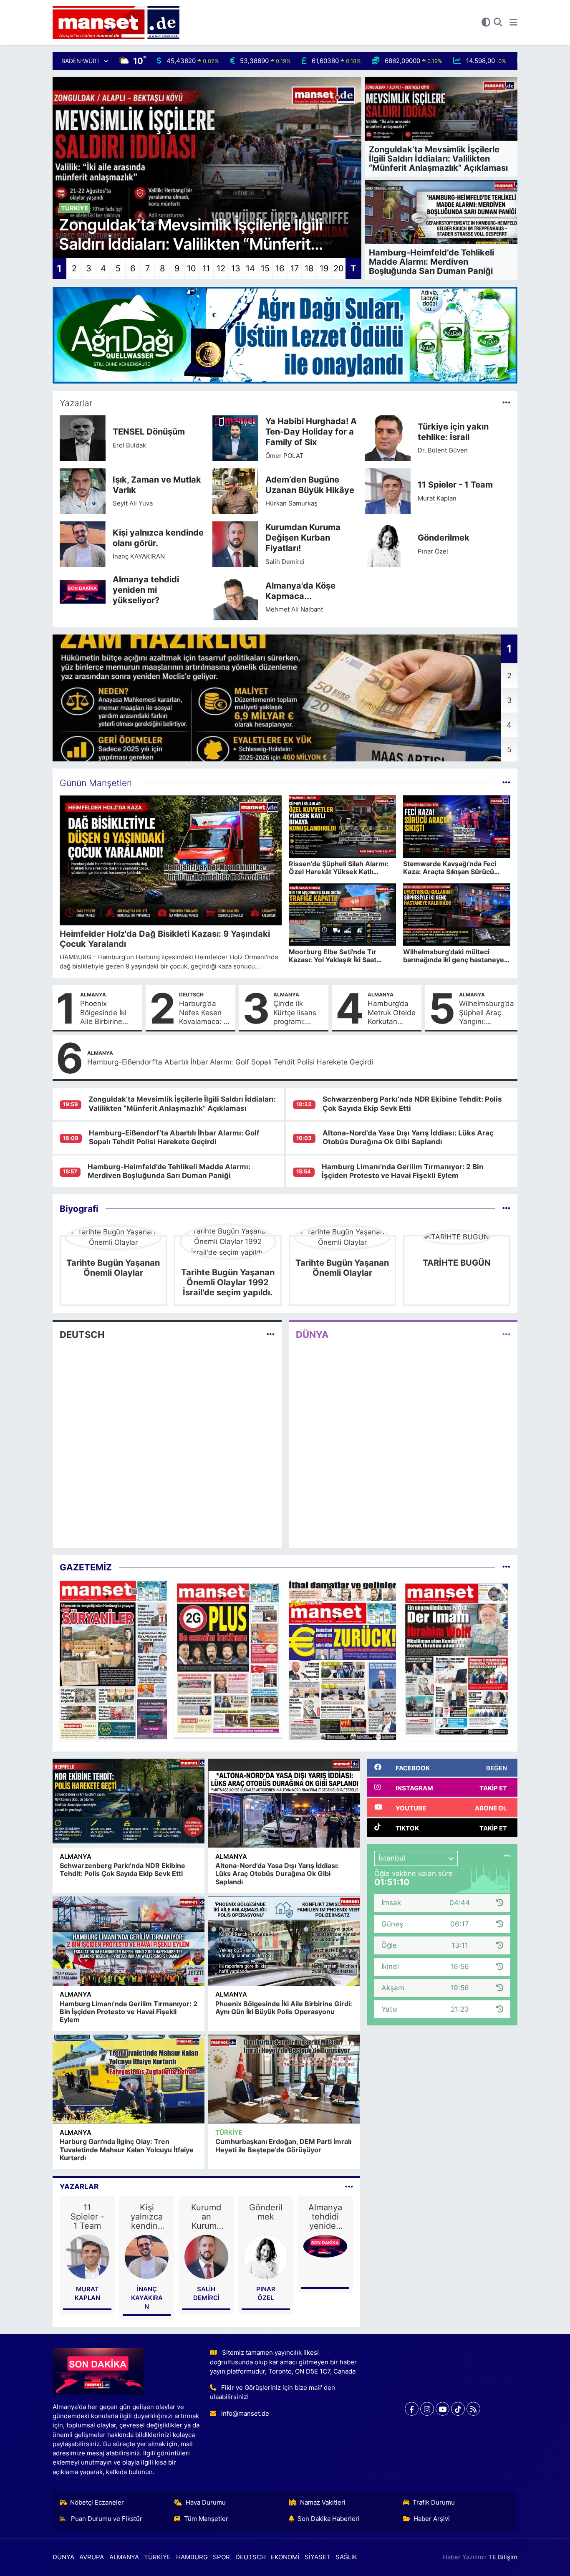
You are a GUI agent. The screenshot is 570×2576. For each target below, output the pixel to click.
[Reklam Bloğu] (285, 334)
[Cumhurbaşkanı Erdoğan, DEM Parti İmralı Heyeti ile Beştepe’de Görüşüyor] (284, 2079)
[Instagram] (427, 2409)
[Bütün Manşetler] (506, 783)
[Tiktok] (458, 2409)
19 (324, 268)
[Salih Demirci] (235, 544)
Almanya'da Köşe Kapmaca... (300, 591)
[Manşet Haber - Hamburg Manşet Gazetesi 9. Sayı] (113, 1660)
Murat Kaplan (437, 498)
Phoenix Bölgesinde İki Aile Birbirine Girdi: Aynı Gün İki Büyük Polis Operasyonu (105, 1013)
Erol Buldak (129, 445)
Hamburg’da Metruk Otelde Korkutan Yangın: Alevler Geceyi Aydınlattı (392, 1013)
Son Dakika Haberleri (329, 2519)
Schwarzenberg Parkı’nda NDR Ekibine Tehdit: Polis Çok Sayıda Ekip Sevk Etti (122, 1869)
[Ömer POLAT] (235, 438)
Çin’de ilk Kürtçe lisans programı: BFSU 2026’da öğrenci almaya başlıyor (299, 1013)
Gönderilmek (444, 538)
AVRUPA (92, 2557)
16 (280, 268)
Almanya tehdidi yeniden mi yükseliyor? (146, 590)
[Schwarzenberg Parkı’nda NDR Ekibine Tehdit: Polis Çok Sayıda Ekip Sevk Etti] (129, 1803)
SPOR (221, 2557)
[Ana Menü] (513, 23)
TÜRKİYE (229, 2133)
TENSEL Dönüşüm (149, 432)
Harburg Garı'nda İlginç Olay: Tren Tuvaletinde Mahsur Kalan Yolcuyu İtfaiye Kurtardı (127, 2149)
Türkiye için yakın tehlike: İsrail (453, 432)
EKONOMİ (285, 2557)
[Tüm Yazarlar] (506, 403)
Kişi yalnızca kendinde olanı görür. (158, 538)
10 (192, 268)
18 (309, 268)
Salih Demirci (285, 562)
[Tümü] (506, 1208)
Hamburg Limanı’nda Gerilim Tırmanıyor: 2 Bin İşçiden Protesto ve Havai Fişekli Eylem (403, 1171)
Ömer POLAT (285, 456)
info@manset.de (245, 2414)
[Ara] (498, 23)
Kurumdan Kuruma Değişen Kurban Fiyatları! (303, 538)
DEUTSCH (191, 995)
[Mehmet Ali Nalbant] (235, 597)
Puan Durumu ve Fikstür (106, 2519)
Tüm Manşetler (206, 2519)
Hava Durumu (206, 2503)
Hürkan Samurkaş (291, 503)
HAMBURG (192, 2557)
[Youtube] (443, 2409)
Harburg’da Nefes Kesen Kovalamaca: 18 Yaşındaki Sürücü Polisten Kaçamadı (205, 1013)
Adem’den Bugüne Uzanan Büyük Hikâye (310, 485)
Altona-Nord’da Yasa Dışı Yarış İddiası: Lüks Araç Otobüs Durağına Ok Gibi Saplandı (408, 1137)
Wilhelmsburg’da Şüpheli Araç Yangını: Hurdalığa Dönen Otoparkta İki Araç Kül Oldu (487, 1013)
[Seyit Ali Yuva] (83, 491)
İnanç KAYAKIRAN (139, 556)
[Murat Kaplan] (388, 491)
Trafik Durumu (434, 2503)
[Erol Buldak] (83, 438)
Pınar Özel (433, 551)
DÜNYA (312, 1335)
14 (250, 268)
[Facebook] (412, 2409)
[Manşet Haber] (116, 23)
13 (236, 268)
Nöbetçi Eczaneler (97, 2503)
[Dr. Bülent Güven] (388, 438)
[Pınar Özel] (388, 544)
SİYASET (318, 2557)
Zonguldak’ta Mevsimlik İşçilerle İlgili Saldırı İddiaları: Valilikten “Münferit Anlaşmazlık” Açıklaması (182, 1103)
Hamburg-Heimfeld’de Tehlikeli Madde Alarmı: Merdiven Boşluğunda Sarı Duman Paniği (169, 1171)
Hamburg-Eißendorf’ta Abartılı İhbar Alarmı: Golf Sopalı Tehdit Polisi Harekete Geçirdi (230, 1062)
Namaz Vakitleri (323, 2503)
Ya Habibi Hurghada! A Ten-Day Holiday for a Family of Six (311, 432)
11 (206, 268)
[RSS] (473, 2409)
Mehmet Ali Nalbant (294, 609)
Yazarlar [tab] (79, 2187)
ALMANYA (93, 995)
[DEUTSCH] (271, 1335)
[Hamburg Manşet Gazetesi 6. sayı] (457, 1660)
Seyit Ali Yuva (133, 503)
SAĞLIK (346, 2557)
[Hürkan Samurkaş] (235, 491)
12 (221, 268)
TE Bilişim (503, 2557)
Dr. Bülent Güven (443, 450)
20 (339, 268)
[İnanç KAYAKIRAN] (83, 544)
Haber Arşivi (432, 2519)
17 (295, 268)
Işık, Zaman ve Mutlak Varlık (157, 485)
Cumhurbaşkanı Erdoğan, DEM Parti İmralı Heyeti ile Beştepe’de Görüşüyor (283, 2145)
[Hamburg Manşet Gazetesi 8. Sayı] (228, 1660)
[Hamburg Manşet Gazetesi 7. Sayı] (342, 1660)
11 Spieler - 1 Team (455, 485)
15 (265, 268)
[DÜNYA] (506, 1335)
